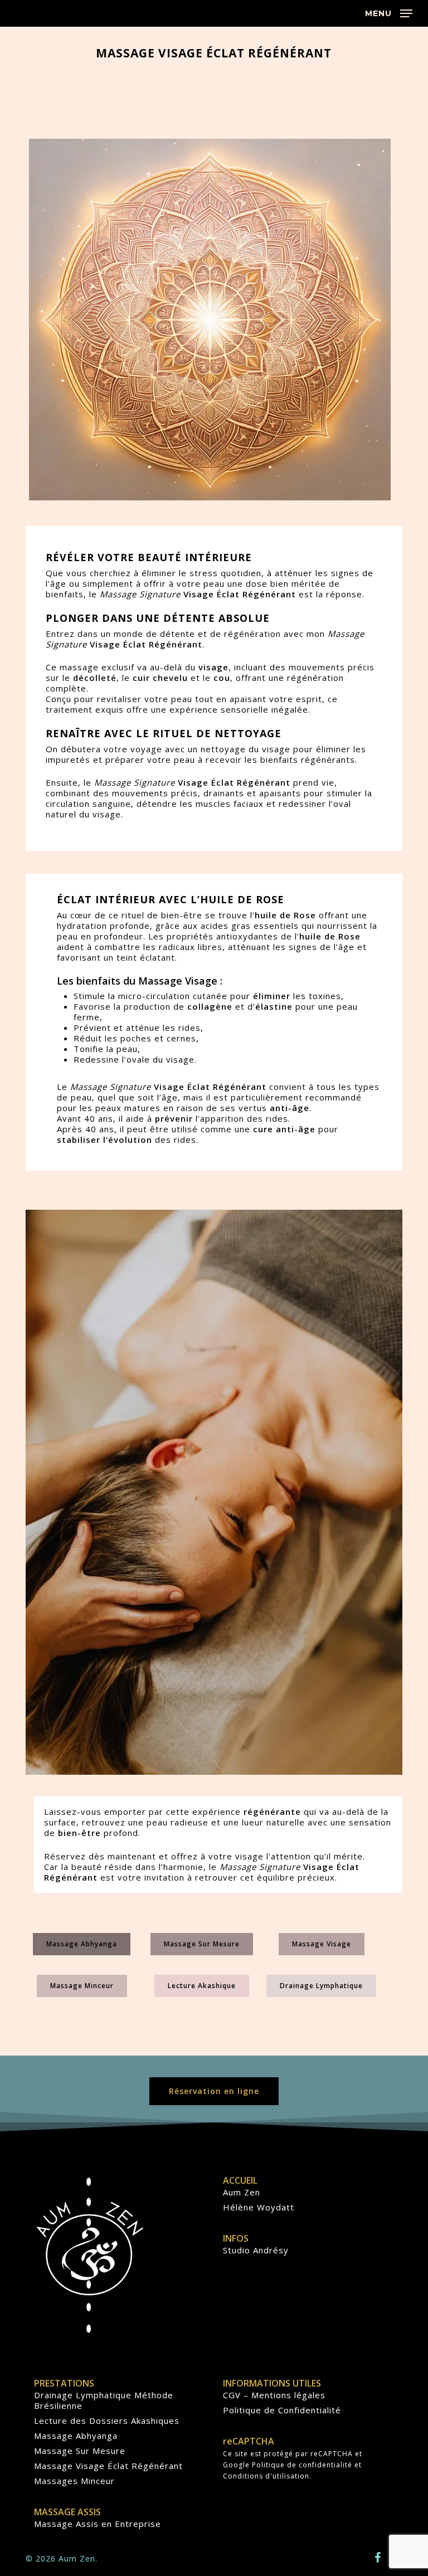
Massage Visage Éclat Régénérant (108, 2466)
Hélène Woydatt (259, 2207)
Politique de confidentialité (302, 2465)
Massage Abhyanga (76, 2436)
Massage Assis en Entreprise (98, 2524)
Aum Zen (242, 2192)
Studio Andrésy (256, 2250)
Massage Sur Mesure (80, 2451)
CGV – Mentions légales (274, 2395)
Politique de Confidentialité (282, 2410)
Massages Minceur (74, 2481)
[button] (389, 12)
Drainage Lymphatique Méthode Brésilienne (104, 2400)
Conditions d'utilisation (266, 2476)
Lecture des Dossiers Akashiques (107, 2421)
